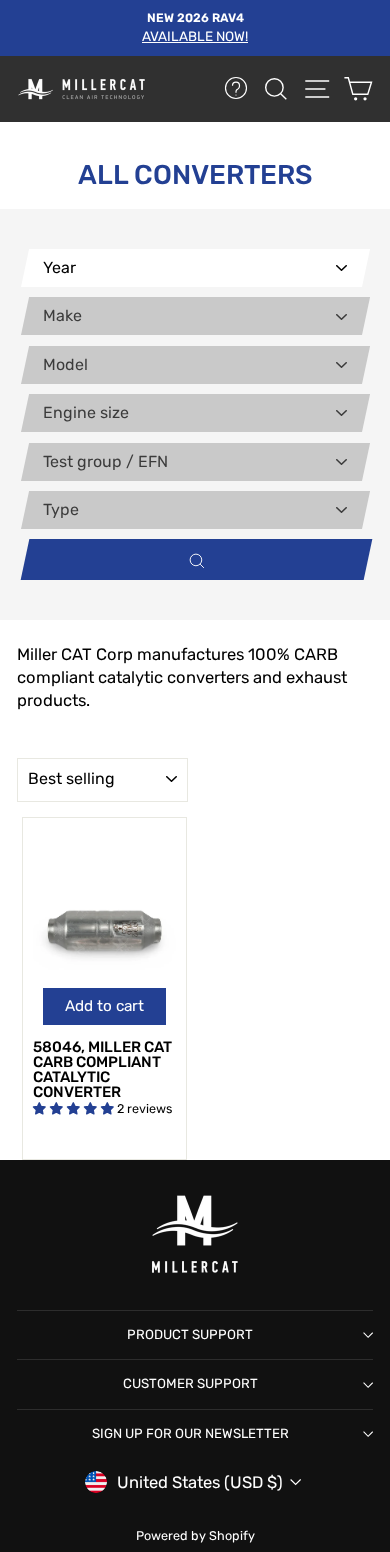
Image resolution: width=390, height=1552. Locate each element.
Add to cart (104, 1006)
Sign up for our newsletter (190, 1433)
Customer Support (190, 1383)
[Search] (191, 559)
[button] (75, 1108)
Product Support (190, 1334)
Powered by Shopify (195, 1535)
